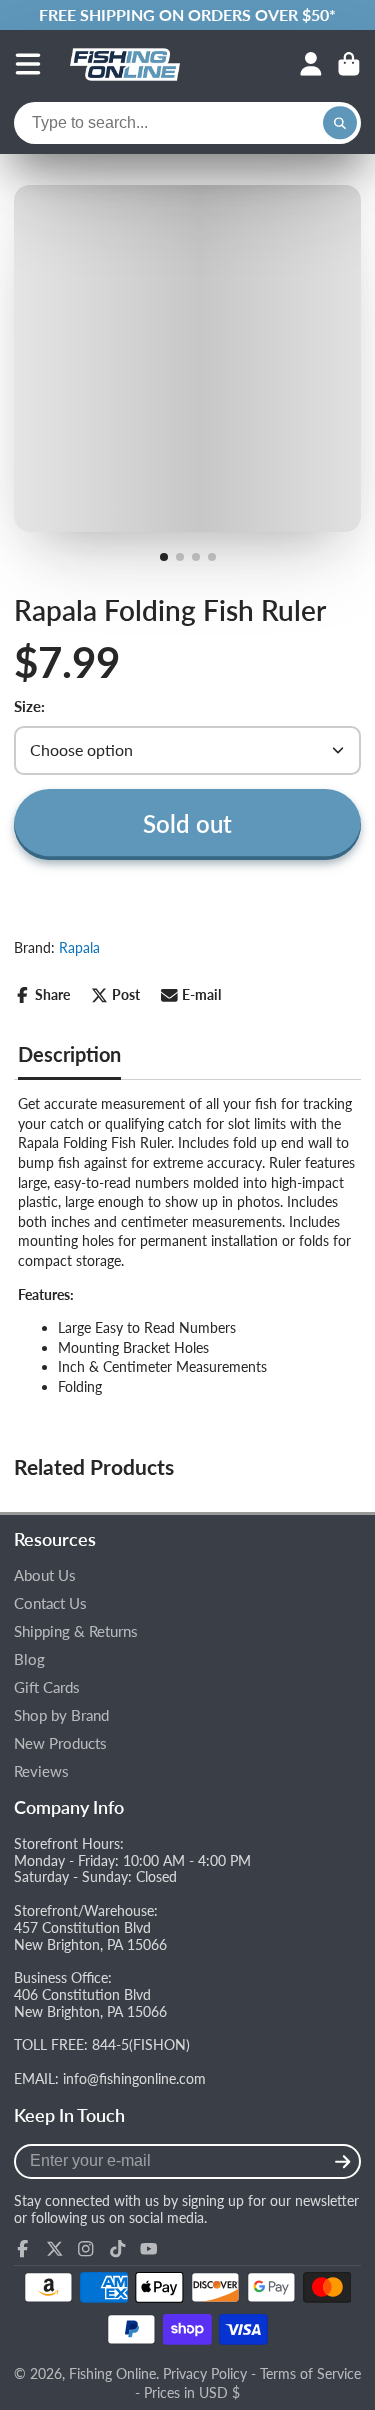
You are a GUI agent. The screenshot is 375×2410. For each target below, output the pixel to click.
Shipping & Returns (76, 1631)
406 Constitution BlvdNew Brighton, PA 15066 (90, 2003)
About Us (45, 1575)
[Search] (340, 123)
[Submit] (342, 2161)
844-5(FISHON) (141, 2044)
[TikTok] (118, 2249)
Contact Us (50, 1603)
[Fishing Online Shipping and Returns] (187, 15)
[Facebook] (23, 2249)
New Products (60, 1743)
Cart (349, 64)
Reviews (41, 1771)
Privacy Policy (205, 2373)
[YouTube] (149, 2249)
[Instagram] (86, 2249)
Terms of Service (310, 2373)
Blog (29, 1659)
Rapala (79, 947)
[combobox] (187, 123)
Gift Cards (47, 1687)
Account (311, 64)
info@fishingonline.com (134, 2078)
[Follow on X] (55, 2249)
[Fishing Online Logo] (125, 64)
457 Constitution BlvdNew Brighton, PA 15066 (90, 1936)
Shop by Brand (61, 1715)
